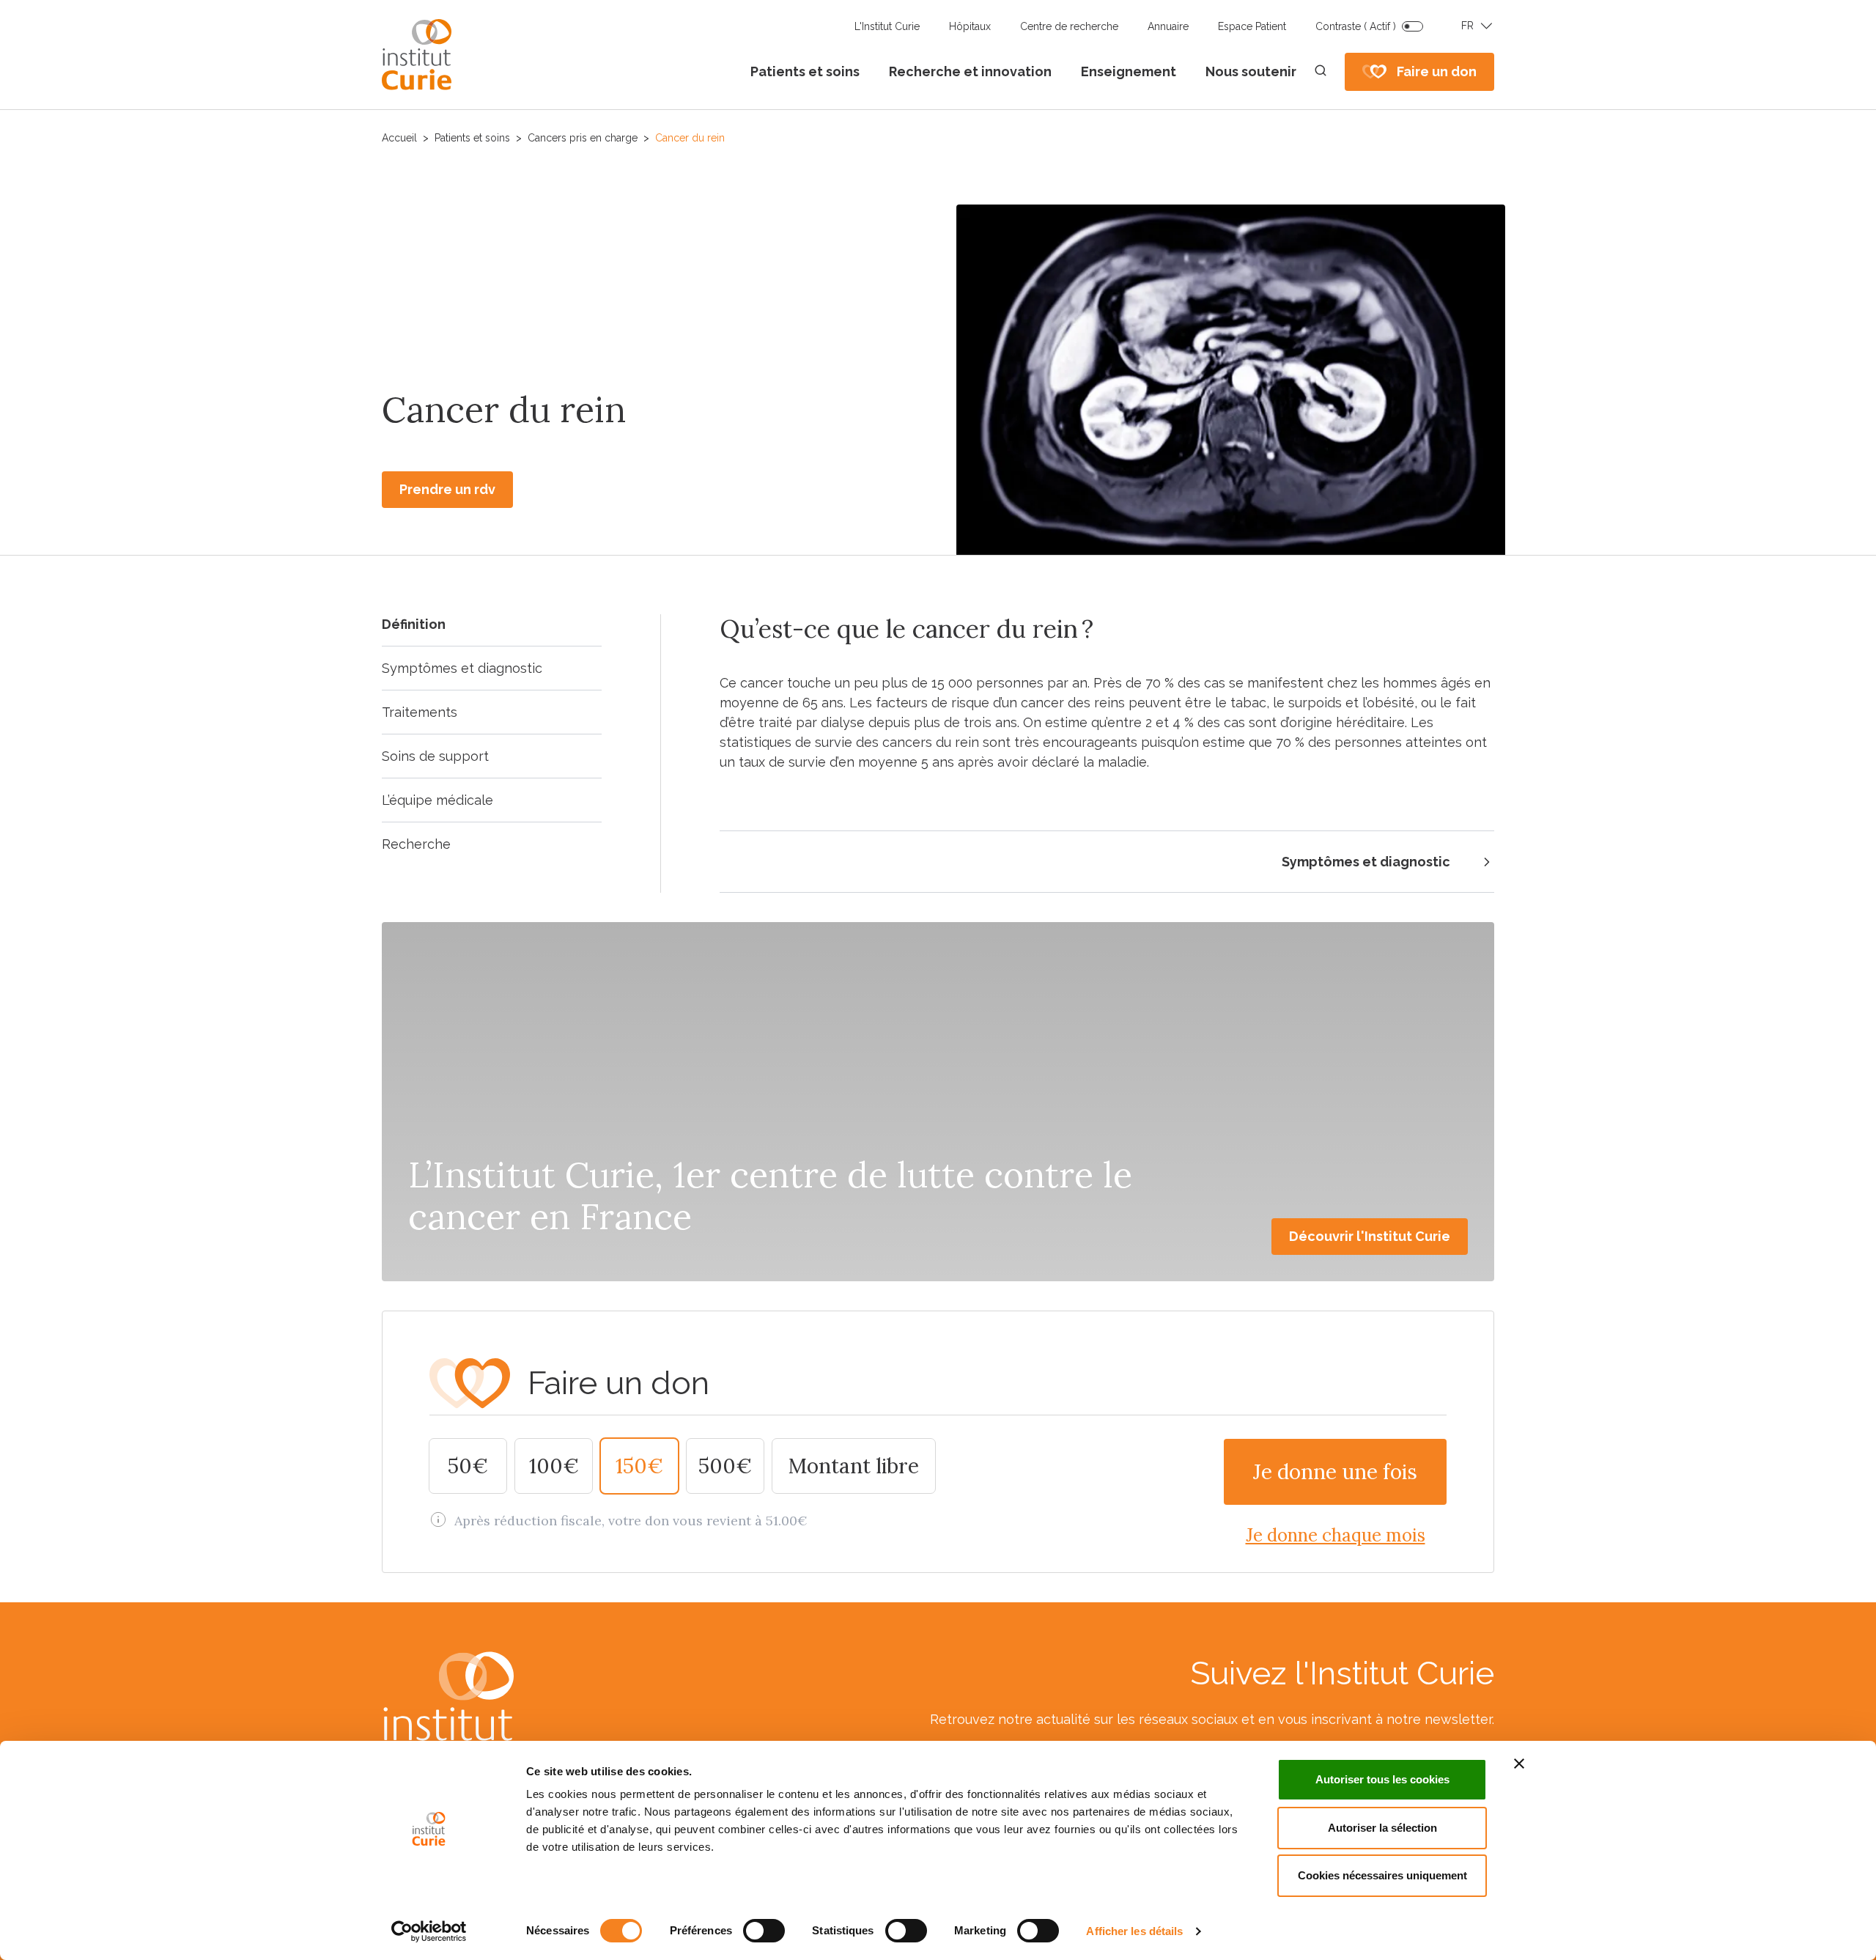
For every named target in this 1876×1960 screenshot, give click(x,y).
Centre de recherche (1069, 26)
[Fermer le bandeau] (1519, 1764)
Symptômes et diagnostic (462, 668)
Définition (414, 624)
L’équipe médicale (437, 800)
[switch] (764, 1931)
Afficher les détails (1134, 1931)
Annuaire (1168, 26)
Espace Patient (1252, 26)
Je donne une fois (1335, 1472)
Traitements (420, 712)
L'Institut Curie (887, 26)
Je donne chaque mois (1336, 1535)
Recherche (416, 844)
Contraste (1356, 26)
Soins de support (435, 756)
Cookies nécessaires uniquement (1382, 1875)
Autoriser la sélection (1382, 1828)
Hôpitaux (970, 26)
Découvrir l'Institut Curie (1370, 1236)
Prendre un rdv (447, 489)
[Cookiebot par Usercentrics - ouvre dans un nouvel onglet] (429, 1931)
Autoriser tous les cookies (1382, 1779)
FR (1467, 26)
